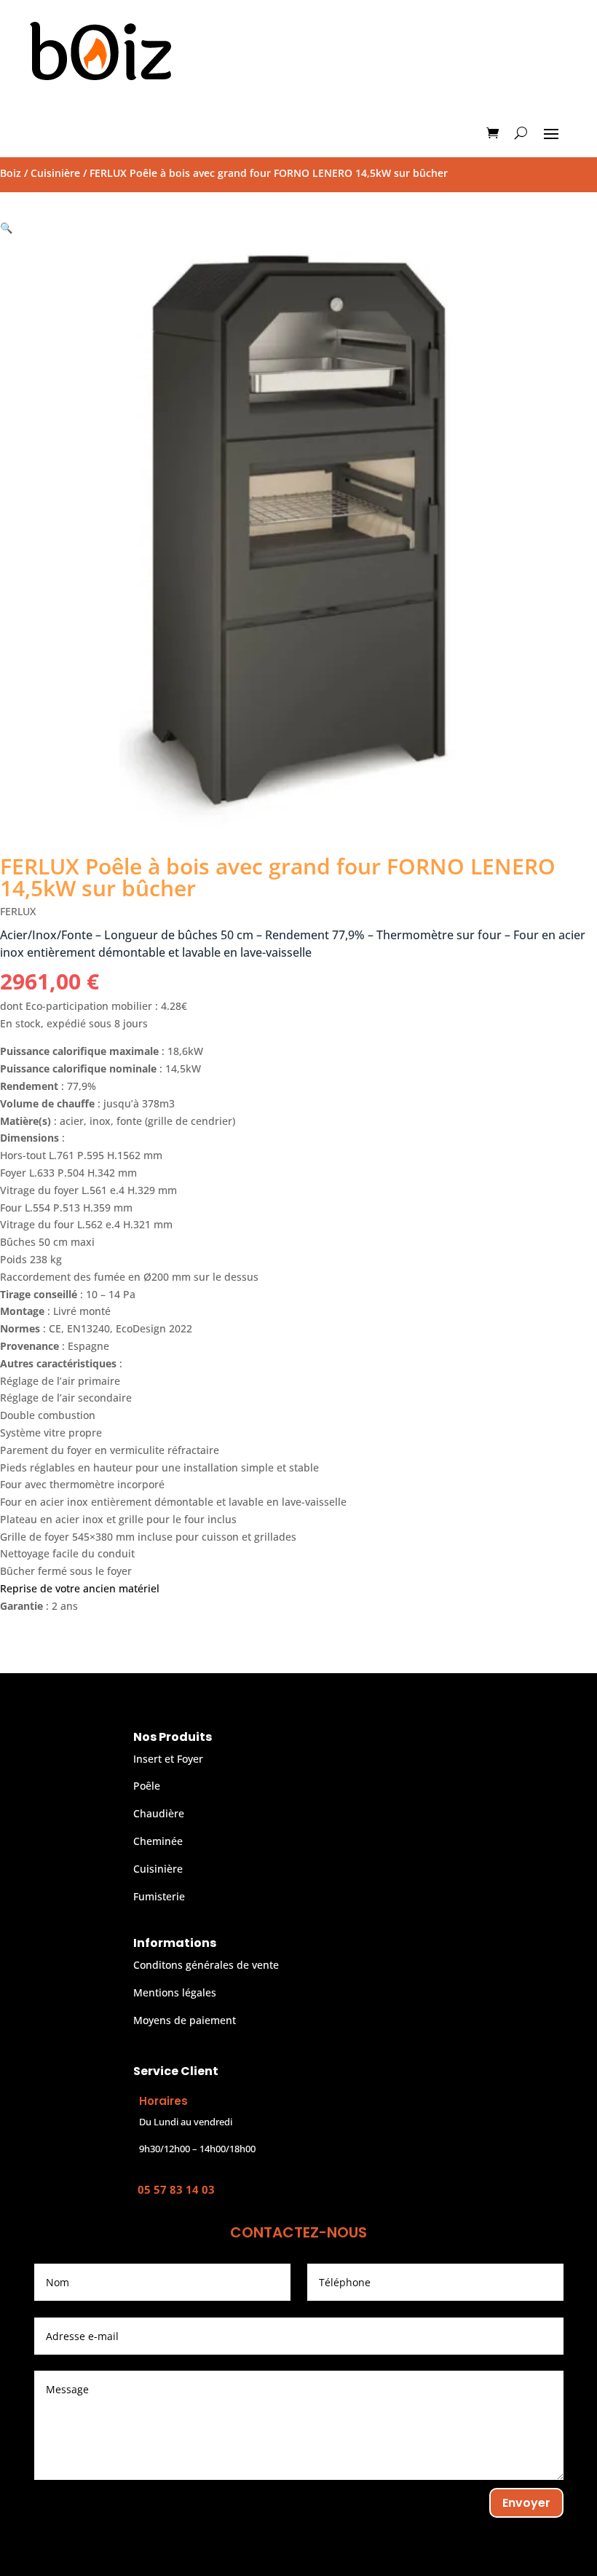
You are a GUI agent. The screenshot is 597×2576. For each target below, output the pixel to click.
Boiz (11, 173)
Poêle (147, 1786)
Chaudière (159, 1813)
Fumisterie (159, 1896)
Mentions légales (175, 1992)
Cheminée (158, 1841)
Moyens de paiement (185, 2020)
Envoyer (526, 2503)
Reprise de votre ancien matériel (80, 1588)
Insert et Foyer (168, 1759)
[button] (6, 228)
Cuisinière (55, 173)
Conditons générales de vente (206, 1965)
